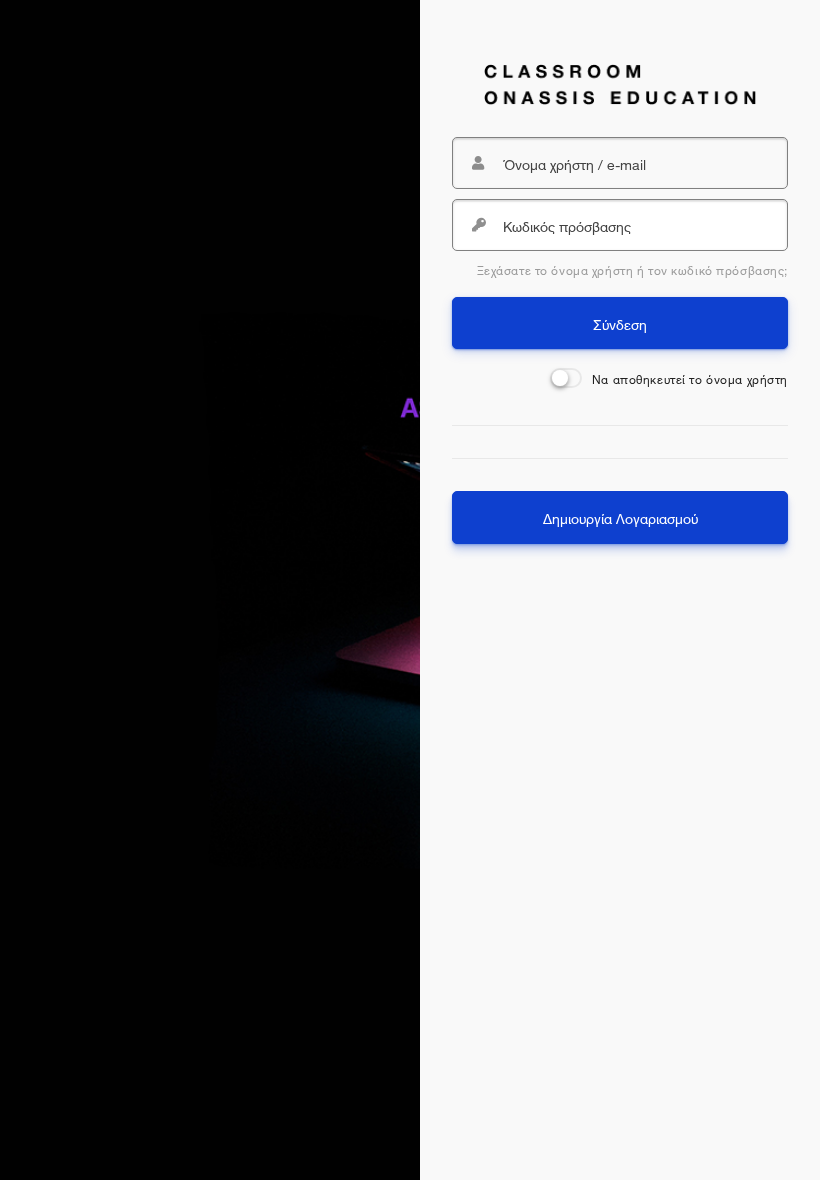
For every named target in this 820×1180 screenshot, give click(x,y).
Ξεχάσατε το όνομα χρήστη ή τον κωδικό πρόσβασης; (632, 268)
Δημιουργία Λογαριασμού (620, 516)
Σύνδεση (620, 322)
